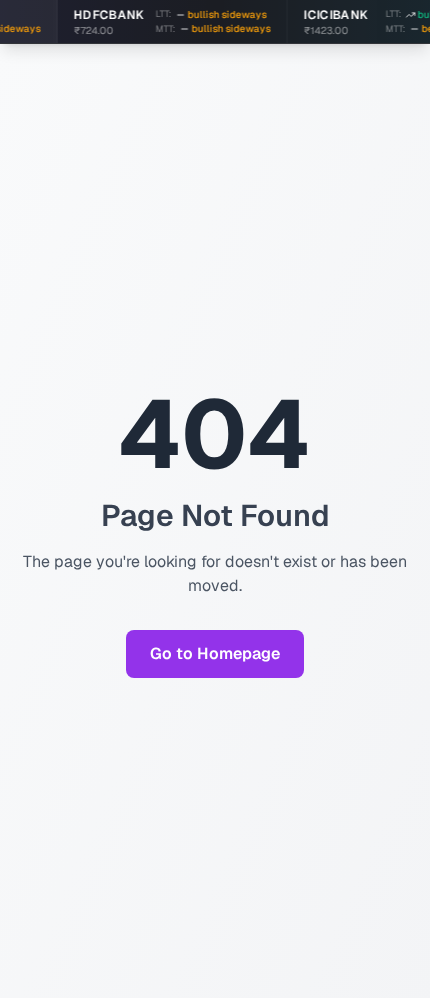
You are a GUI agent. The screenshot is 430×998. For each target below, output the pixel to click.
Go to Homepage (215, 653)
